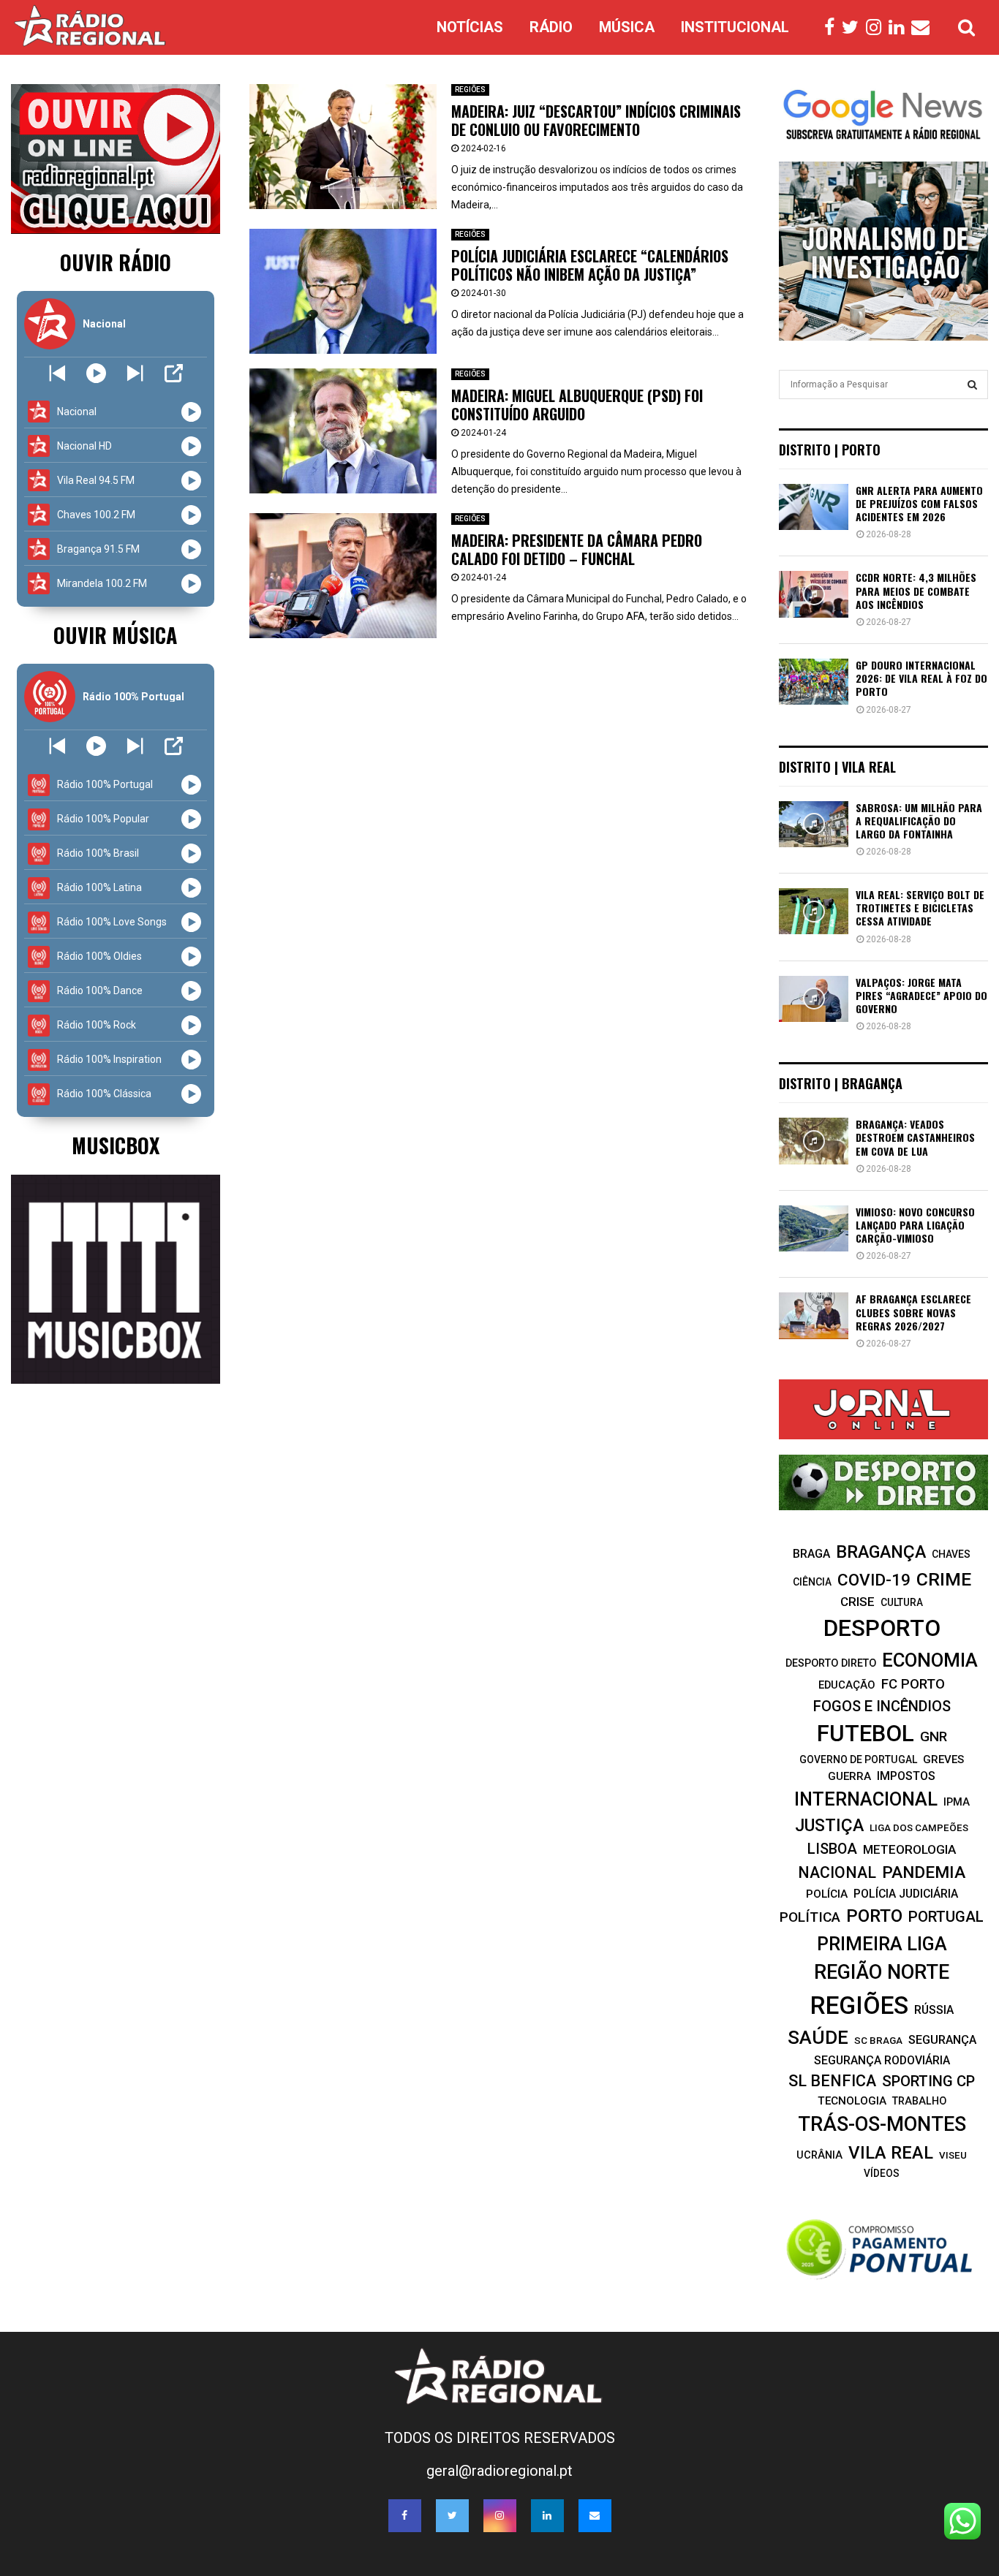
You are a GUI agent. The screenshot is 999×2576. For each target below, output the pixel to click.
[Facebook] (833, 28)
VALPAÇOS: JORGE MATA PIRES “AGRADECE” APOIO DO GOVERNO (921, 995)
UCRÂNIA (819, 2155)
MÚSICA (627, 27)
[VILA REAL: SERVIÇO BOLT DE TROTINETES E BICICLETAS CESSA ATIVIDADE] (814, 911)
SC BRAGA (878, 2040)
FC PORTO (913, 1684)
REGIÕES (470, 90)
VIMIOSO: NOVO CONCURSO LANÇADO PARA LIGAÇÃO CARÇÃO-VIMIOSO (915, 1225)
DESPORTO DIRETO (831, 1663)
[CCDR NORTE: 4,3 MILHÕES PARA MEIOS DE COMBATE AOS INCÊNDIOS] (814, 594)
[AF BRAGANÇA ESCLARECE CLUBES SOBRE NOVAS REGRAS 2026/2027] (814, 1315)
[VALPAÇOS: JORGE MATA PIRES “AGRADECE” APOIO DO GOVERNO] (814, 999)
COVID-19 (874, 1580)
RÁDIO (551, 27)
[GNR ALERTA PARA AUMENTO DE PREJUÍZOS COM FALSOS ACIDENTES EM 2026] (814, 507)
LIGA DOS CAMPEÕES (919, 1828)
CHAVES (951, 1554)
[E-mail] (924, 28)
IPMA (957, 1802)
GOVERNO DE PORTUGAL (858, 1759)
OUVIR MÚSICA (115, 635)
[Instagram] (877, 28)
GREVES (943, 1759)
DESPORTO (882, 1628)
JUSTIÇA (829, 1825)
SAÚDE (818, 2037)
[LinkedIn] (900, 28)
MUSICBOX (116, 1145)
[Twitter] (854, 28)
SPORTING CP (928, 2081)
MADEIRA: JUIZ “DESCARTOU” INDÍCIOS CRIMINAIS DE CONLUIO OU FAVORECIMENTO (596, 120)
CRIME (944, 1579)
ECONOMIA (930, 1660)
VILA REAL (891, 2153)
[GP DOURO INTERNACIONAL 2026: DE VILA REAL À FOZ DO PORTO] (814, 682)
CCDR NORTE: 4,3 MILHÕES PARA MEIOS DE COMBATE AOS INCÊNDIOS (916, 590)
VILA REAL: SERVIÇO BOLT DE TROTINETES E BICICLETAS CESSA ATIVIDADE (920, 908)
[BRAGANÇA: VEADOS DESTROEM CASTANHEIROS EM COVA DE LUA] (814, 1141)
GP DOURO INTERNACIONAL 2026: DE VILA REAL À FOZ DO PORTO (921, 678)
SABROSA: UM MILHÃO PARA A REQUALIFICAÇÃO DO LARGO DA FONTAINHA (919, 821)
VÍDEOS (882, 2173)
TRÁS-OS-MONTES (882, 2124)
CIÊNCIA (812, 1582)
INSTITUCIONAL (735, 27)
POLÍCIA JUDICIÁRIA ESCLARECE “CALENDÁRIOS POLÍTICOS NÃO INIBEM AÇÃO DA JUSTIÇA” (590, 265)
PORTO (874, 1916)
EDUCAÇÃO (847, 1685)
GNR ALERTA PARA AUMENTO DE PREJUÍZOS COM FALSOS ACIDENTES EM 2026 (919, 503)
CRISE (857, 1602)
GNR (934, 1736)
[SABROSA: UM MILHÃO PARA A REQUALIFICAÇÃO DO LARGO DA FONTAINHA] (814, 824)
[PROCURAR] (972, 384)
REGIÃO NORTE (882, 1972)
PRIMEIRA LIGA (882, 1944)
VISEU (953, 2155)
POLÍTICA (810, 1917)
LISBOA (832, 1849)
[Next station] (57, 373)
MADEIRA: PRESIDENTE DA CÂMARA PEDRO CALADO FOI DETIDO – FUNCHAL (577, 549)
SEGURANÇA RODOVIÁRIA (882, 2060)
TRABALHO (919, 2101)
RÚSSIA (934, 2010)
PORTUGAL (946, 1917)
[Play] (96, 373)
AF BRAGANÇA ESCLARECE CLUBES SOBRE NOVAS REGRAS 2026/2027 (913, 1312)
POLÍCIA (827, 1894)
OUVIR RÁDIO (116, 262)
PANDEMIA (924, 1872)
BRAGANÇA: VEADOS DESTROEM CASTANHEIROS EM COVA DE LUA (915, 1137)
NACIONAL (837, 1872)
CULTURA (902, 1602)
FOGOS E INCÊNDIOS (882, 1706)
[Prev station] (135, 373)
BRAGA (811, 1554)
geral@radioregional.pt (499, 2471)
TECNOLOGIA (852, 2101)
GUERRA (849, 1776)
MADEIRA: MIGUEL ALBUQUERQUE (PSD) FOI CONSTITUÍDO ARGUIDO (577, 405)
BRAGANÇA (881, 1552)
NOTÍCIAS (470, 27)
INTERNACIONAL (866, 1799)
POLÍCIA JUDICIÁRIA (906, 1894)
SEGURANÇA (942, 2040)
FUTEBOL (866, 1734)
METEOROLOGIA (909, 1849)
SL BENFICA (832, 2081)
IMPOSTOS (906, 1776)
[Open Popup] (174, 373)
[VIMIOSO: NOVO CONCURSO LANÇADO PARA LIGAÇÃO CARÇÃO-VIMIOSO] (814, 1228)
